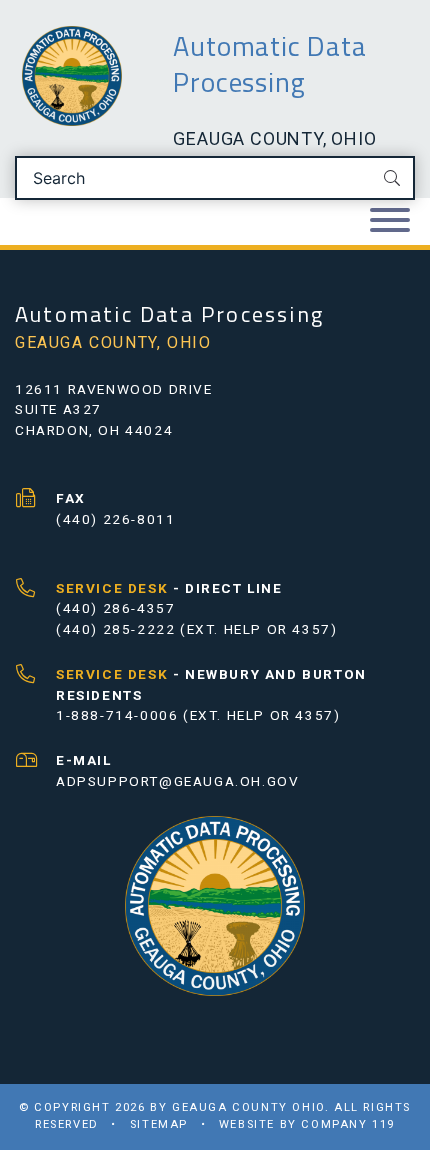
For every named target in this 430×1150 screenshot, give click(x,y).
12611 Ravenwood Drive (114, 389)
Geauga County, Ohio (274, 138)
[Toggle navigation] (390, 221)
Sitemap (159, 1124)
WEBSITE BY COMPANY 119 (307, 1124)
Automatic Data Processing (269, 64)
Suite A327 (58, 409)
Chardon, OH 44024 (94, 430)
